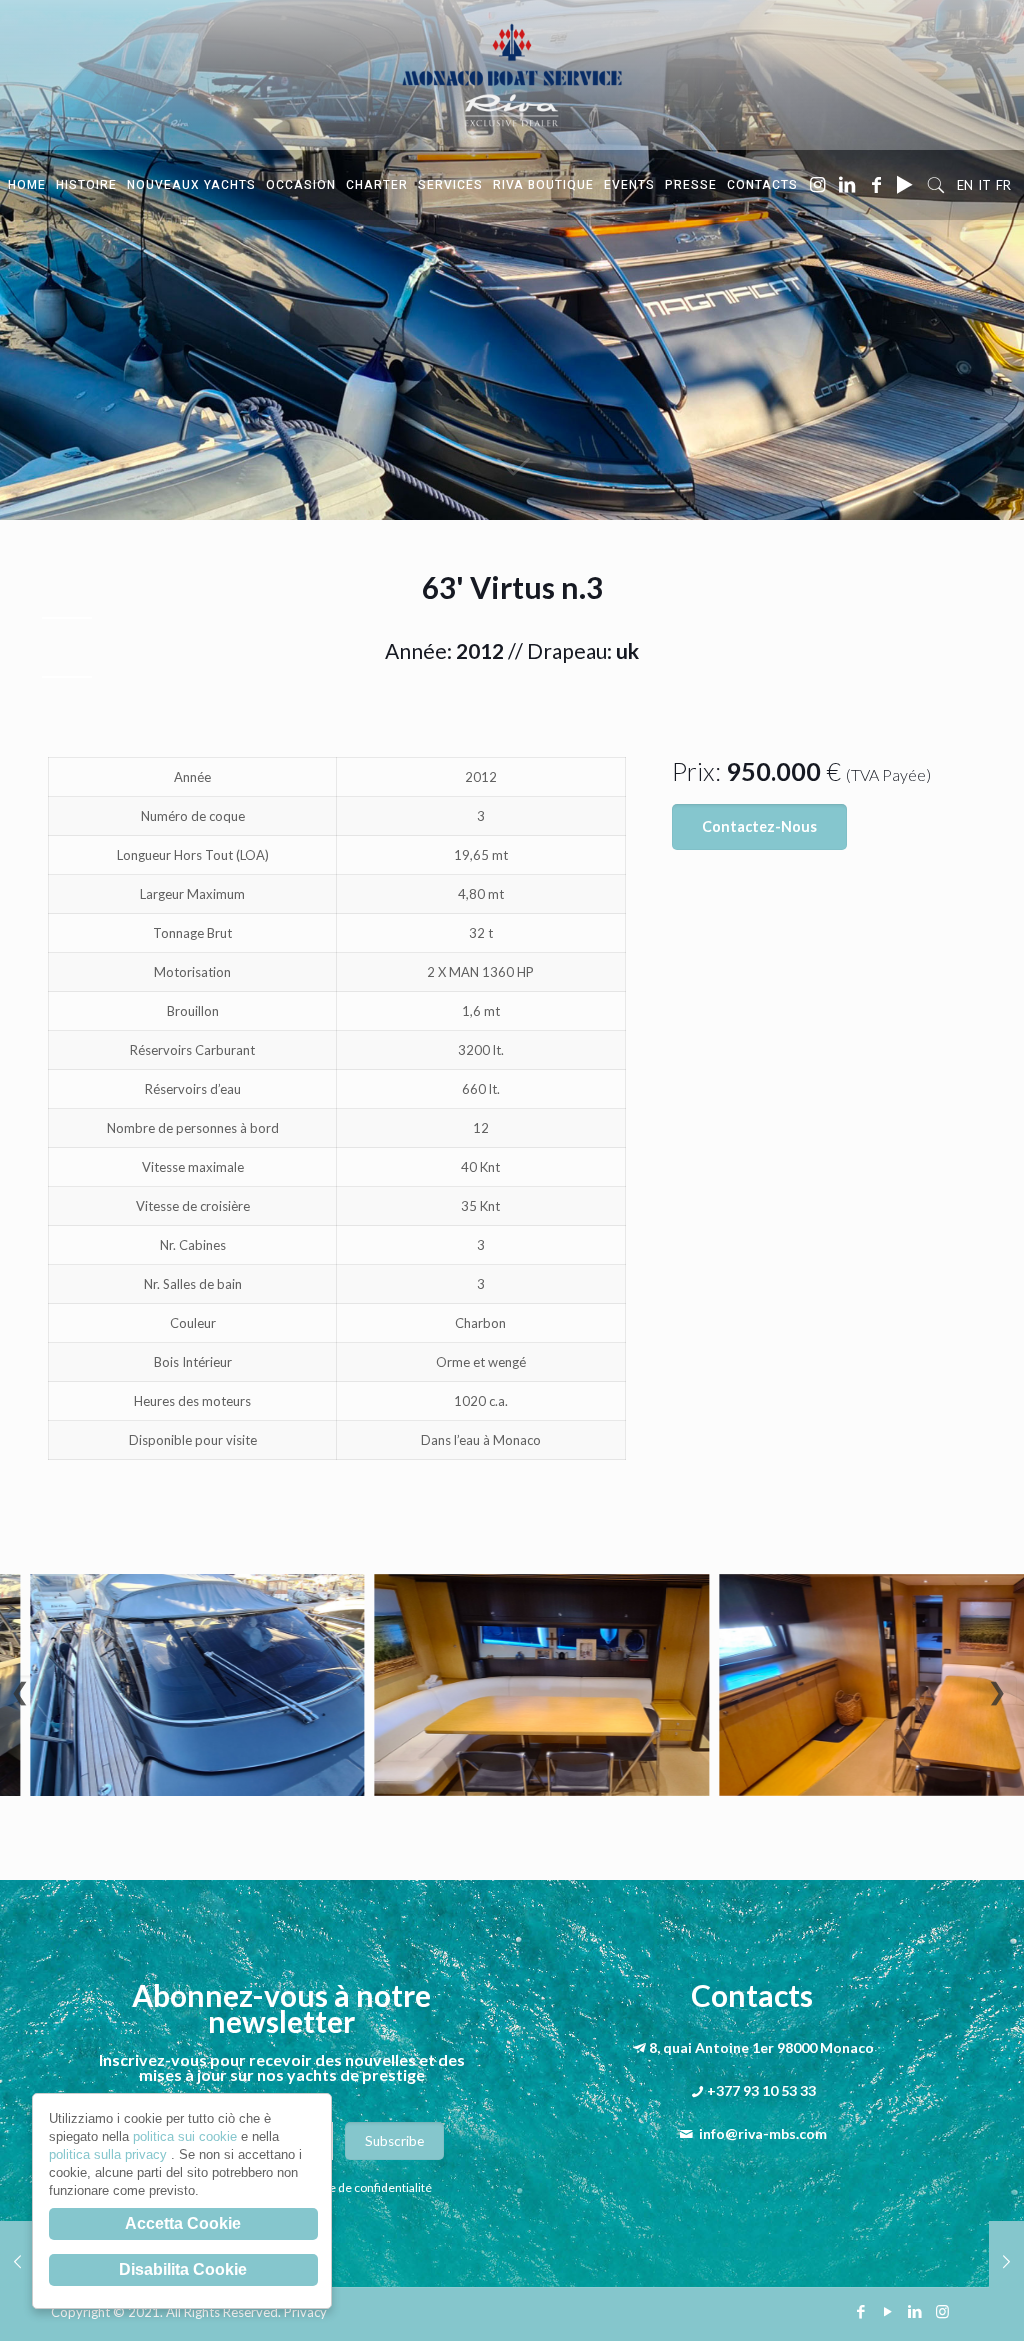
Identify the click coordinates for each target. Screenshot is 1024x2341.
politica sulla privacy (110, 2154)
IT (984, 185)
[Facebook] (861, 2311)
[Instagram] (942, 2311)
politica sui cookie (187, 2136)
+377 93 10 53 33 (761, 2090)
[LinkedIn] (915, 2311)
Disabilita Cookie (183, 2269)
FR (1003, 185)
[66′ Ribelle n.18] (1006, 2261)
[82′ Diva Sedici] (17, 2261)
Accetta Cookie (183, 2223)
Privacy (305, 2312)
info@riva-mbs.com (763, 2133)
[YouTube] (888, 2311)
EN (965, 185)
